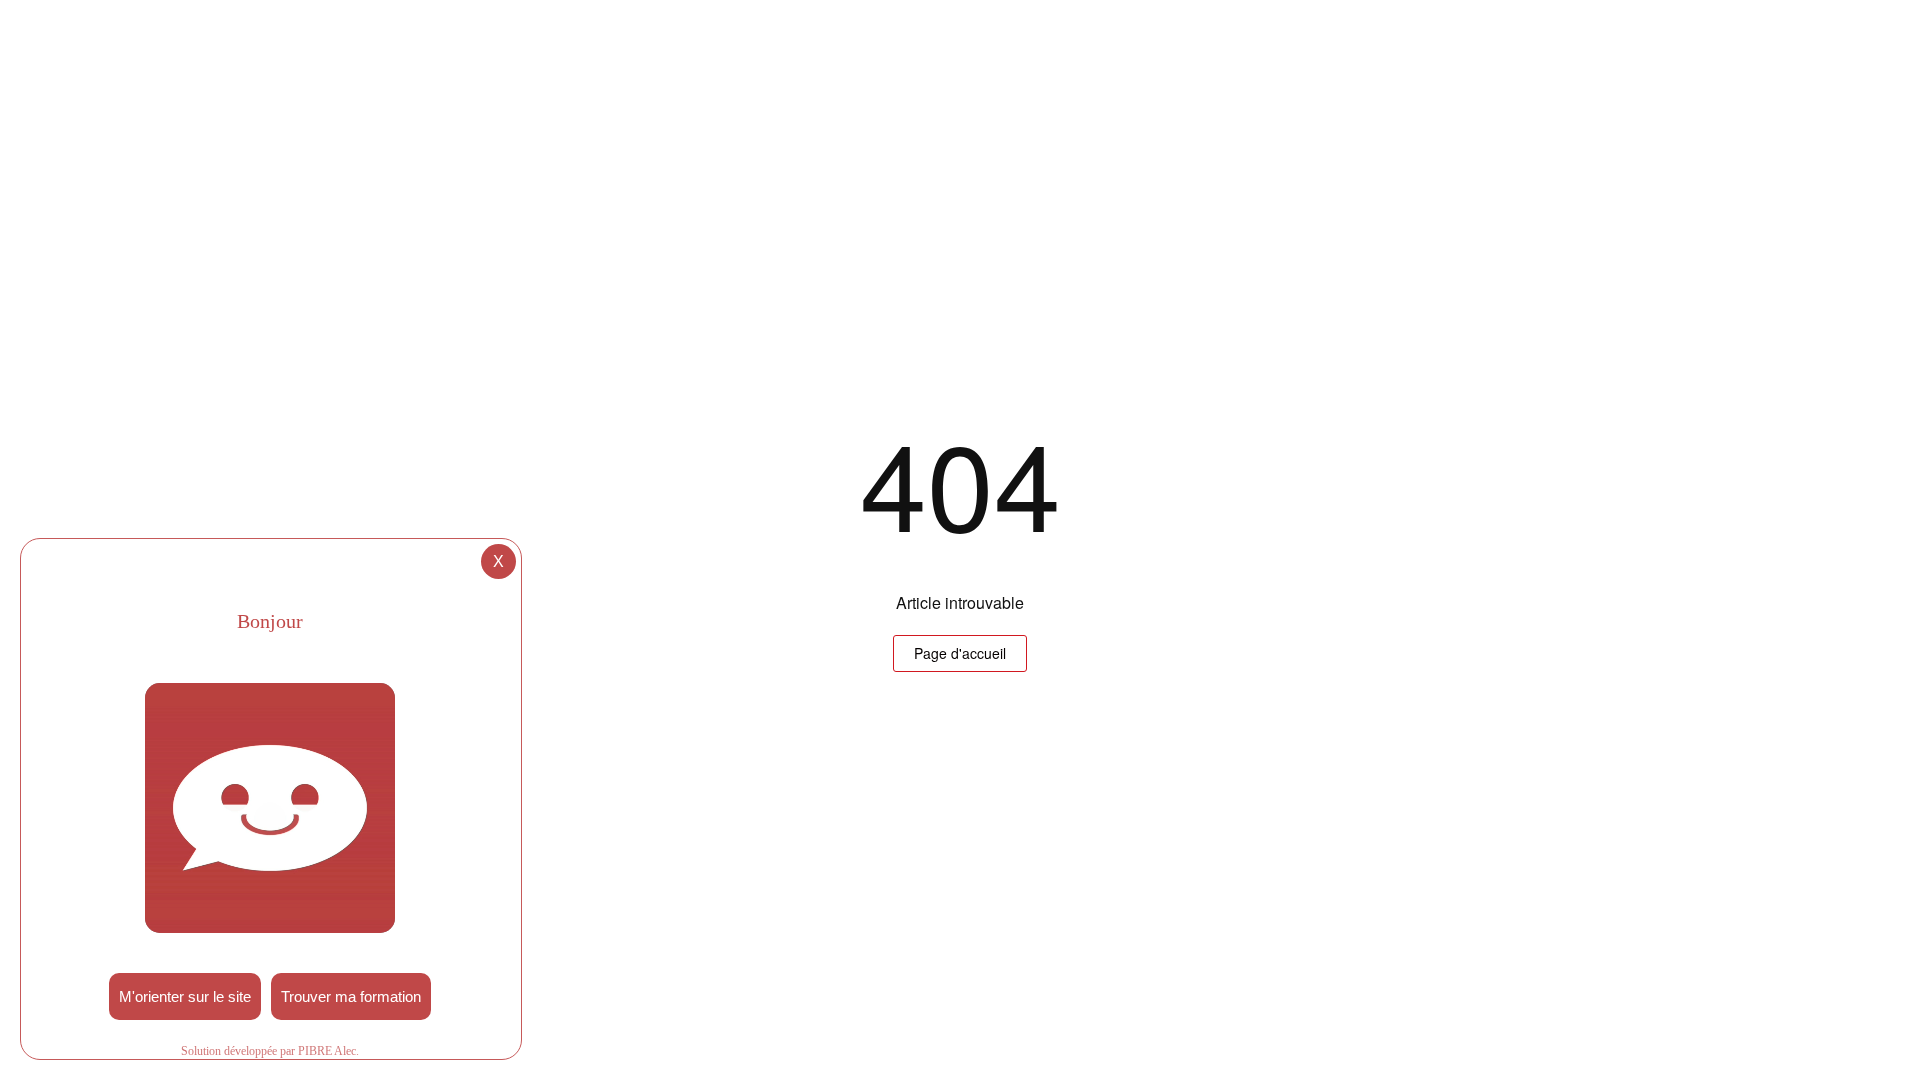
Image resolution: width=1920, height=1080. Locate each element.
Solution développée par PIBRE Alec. (270, 1051)
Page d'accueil (960, 653)
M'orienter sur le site (185, 996)
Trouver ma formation (351, 996)
